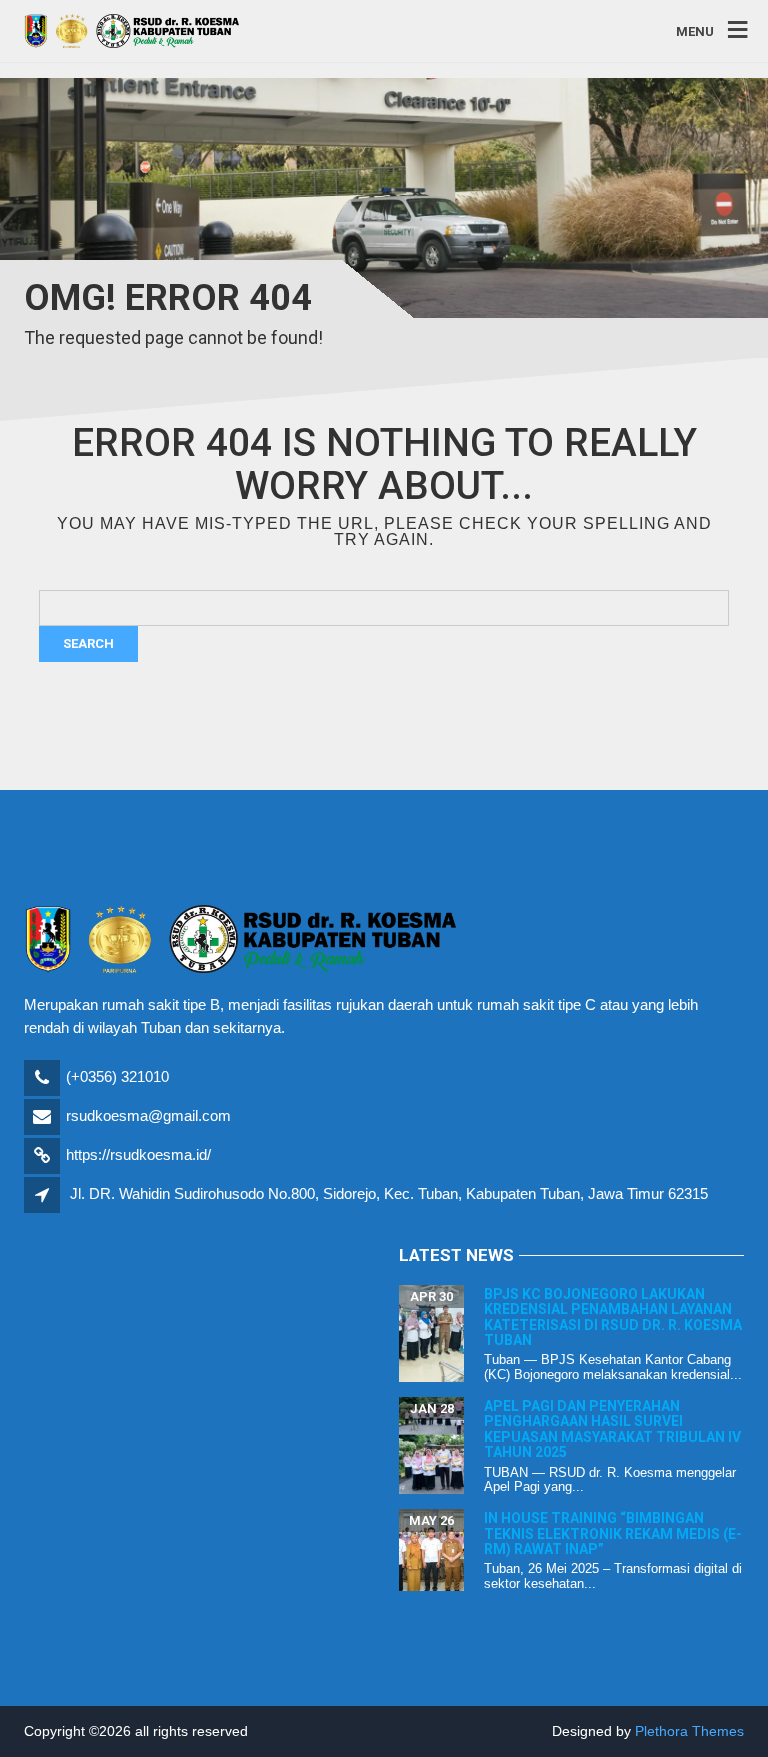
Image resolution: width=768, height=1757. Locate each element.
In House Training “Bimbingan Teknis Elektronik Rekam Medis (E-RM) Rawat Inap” (613, 1533)
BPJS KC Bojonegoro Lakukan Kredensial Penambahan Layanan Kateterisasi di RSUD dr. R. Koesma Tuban (613, 1317)
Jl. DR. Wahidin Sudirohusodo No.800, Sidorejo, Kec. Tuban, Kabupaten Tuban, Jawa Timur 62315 (389, 1193)
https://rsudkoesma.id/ (138, 1154)
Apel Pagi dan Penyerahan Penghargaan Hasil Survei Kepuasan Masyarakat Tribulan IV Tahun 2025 (612, 1429)
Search (88, 643)
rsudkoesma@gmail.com (148, 1115)
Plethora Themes (689, 1731)
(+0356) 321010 (117, 1076)
